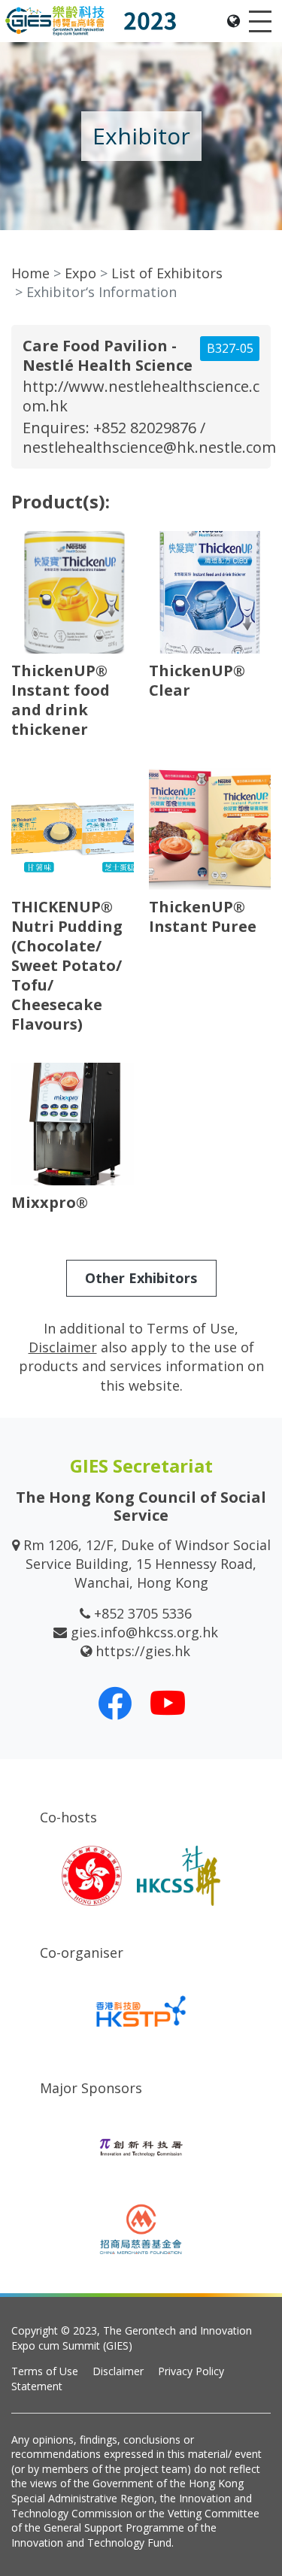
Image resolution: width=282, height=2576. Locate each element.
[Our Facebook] (115, 1703)
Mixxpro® (50, 1202)
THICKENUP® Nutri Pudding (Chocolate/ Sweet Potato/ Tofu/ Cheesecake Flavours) (67, 965)
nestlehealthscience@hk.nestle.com (149, 447)
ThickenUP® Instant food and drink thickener (61, 700)
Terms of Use (45, 2371)
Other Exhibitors (141, 1278)
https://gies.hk (143, 1651)
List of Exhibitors (167, 273)
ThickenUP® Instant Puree (203, 916)
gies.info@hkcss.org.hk (144, 1632)
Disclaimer (118, 2371)
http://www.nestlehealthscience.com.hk (141, 396)
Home (30, 273)
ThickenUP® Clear (197, 680)
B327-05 (230, 348)
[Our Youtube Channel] (168, 1703)
